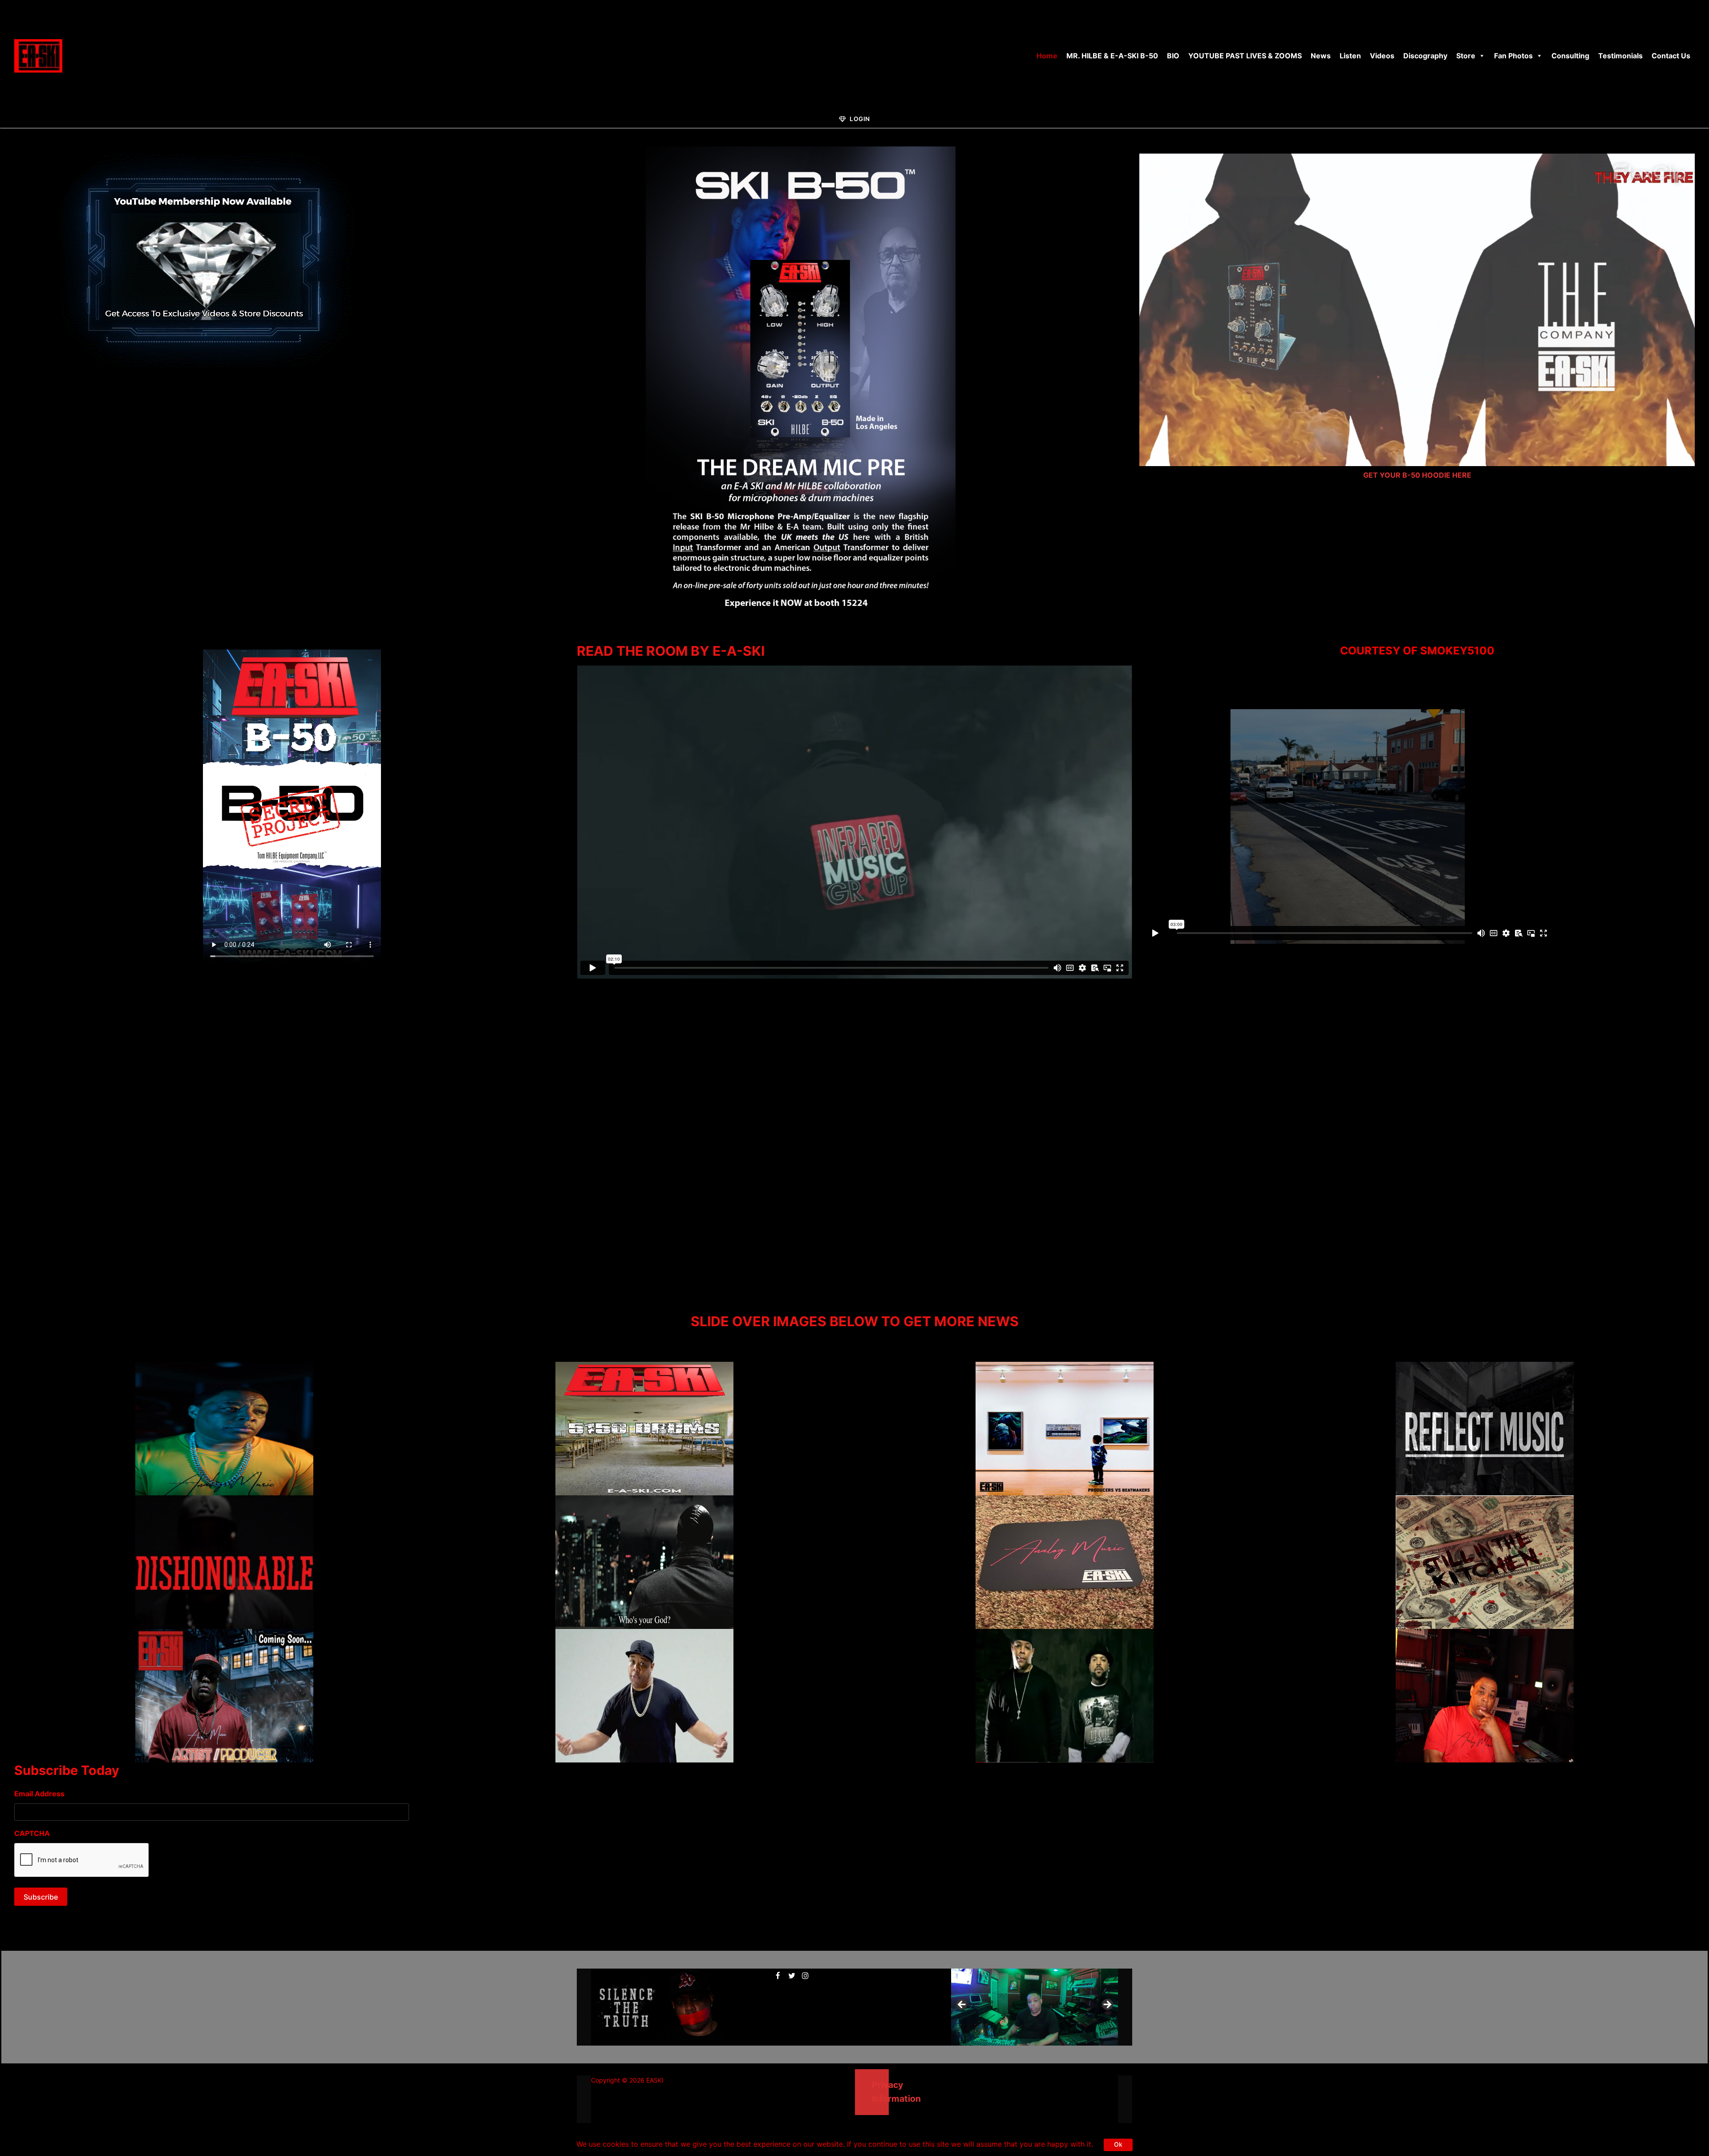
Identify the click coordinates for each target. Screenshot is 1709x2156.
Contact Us (1671, 56)
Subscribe (41, 1897)
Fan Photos (1513, 56)
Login (859, 119)
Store (1466, 56)
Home (1047, 56)
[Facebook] (778, 1975)
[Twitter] (792, 1975)
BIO (1173, 56)
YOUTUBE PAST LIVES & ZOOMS (1245, 56)
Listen (1350, 56)
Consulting (1570, 56)
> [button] (1107, 2005)
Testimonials (1620, 56)
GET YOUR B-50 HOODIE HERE (1417, 475)
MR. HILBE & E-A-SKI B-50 (1112, 56)
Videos (1382, 56)
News (1321, 56)
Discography (1425, 56)
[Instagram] (805, 1975)
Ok (1118, 2144)
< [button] (962, 2005)
